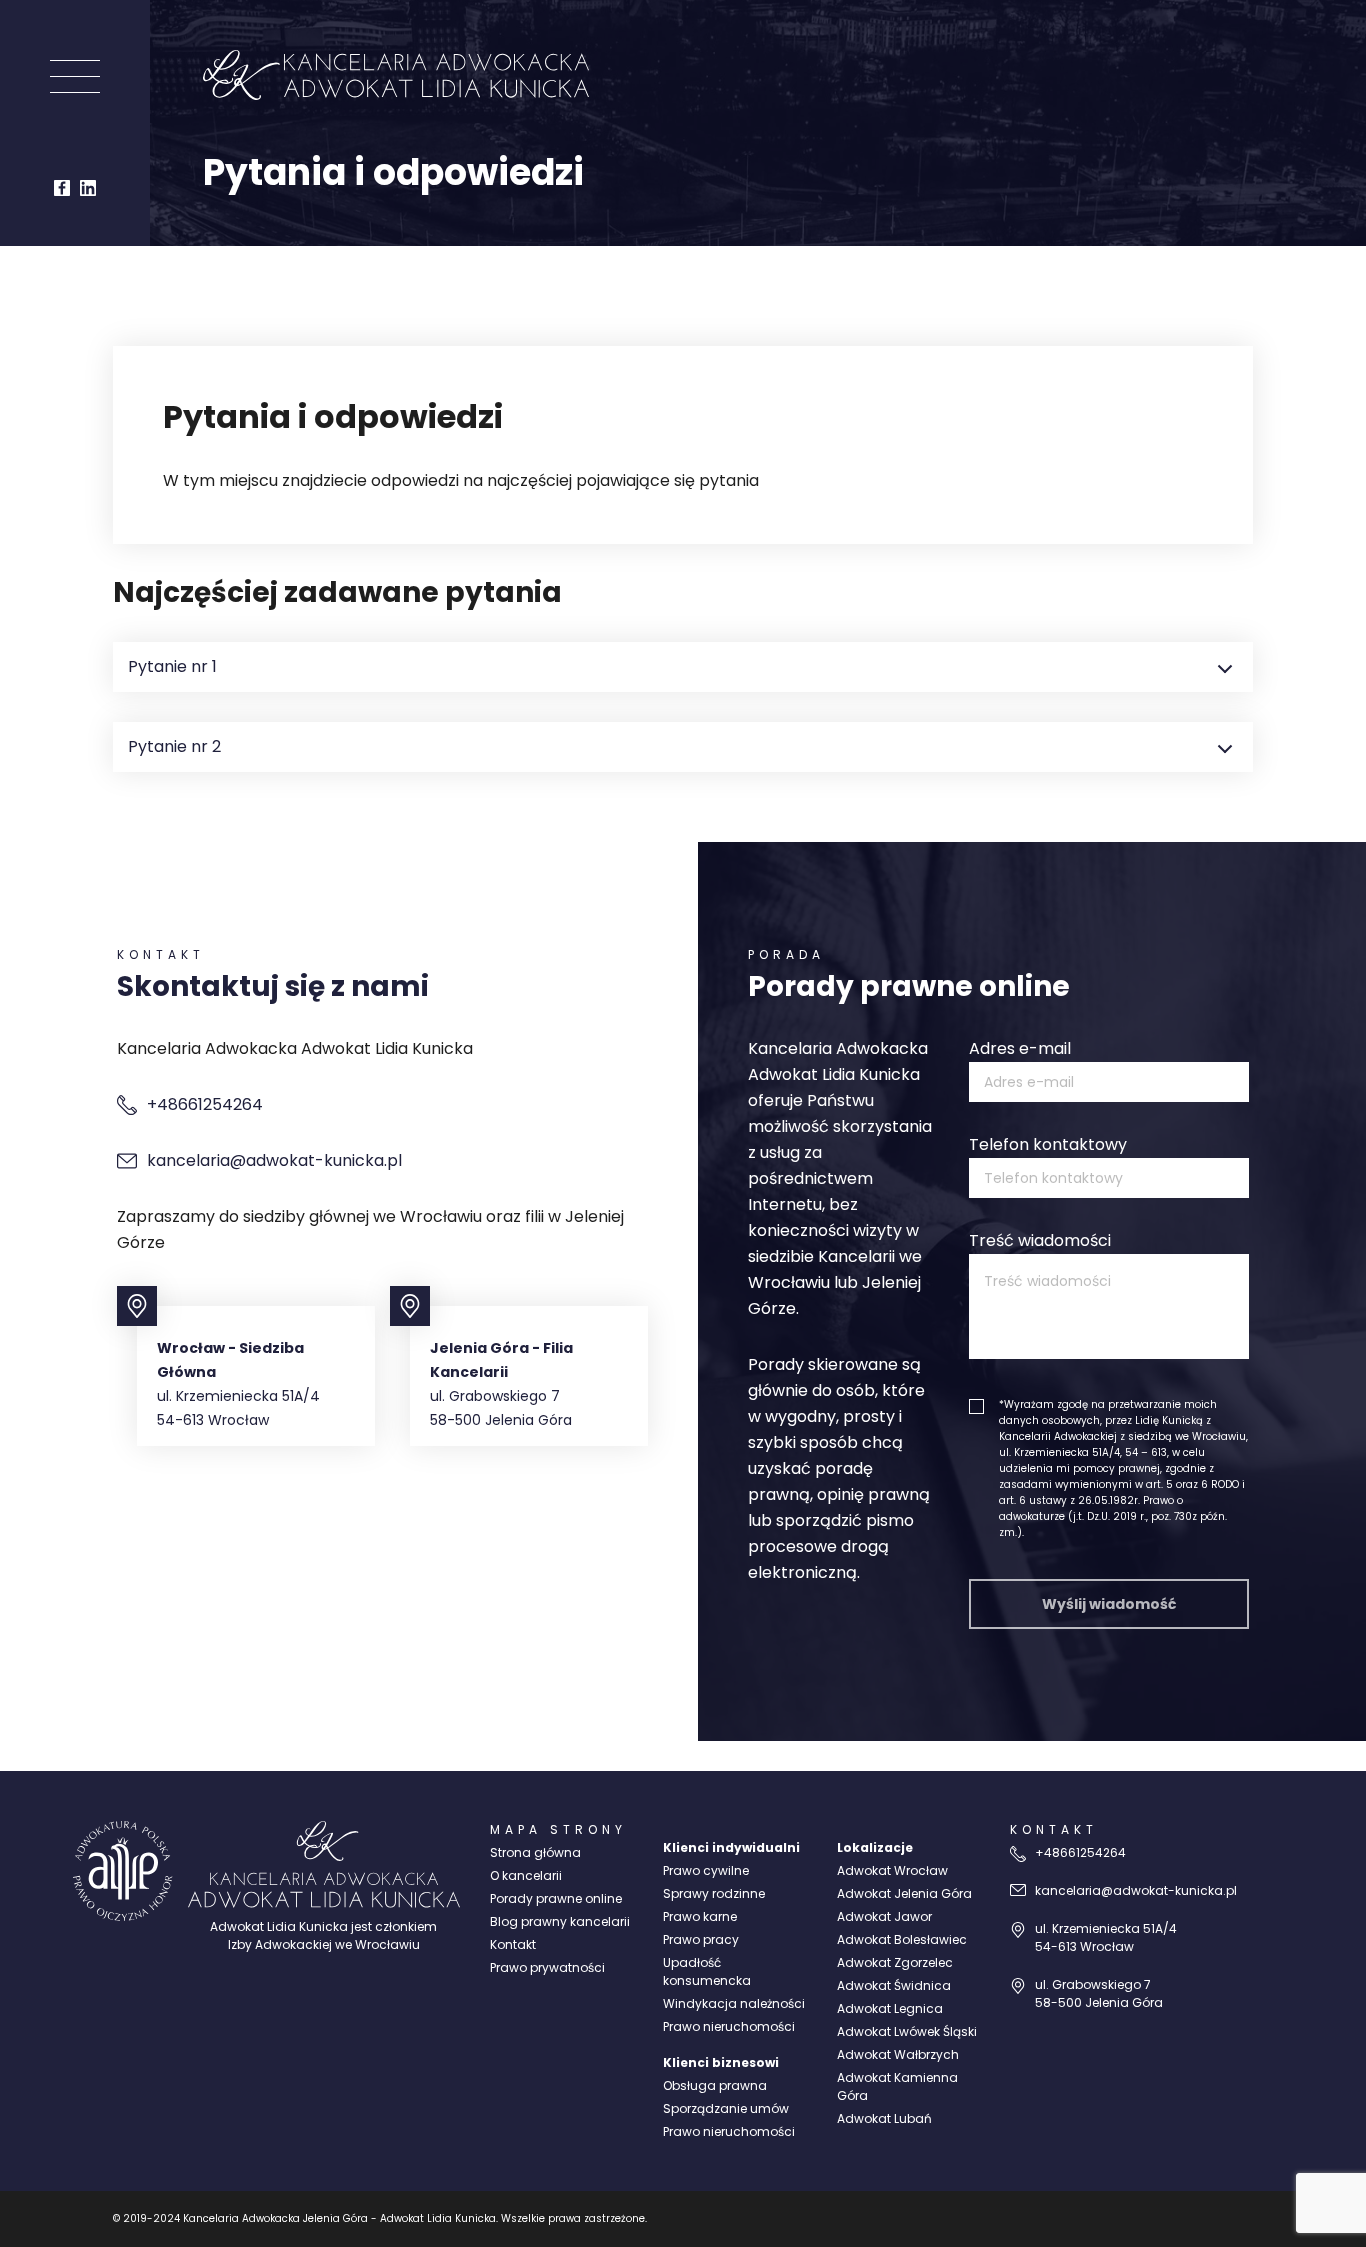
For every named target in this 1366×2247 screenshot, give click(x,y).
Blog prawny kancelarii (560, 1921)
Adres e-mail (1020, 1048)
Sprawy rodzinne (714, 1893)
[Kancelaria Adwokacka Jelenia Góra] (123, 1871)
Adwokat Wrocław (892, 1870)
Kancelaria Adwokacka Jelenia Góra (275, 2218)
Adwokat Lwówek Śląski (907, 2031)
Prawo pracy (701, 1939)
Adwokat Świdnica (894, 1985)
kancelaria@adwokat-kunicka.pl (274, 1160)
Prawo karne (700, 1916)
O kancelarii (526, 1875)
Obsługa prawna (715, 2085)
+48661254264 (205, 1104)
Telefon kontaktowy (1048, 1144)
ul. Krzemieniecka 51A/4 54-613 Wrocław (1106, 1937)
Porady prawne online (556, 1898)
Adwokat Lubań (884, 2118)
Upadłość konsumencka (707, 1971)
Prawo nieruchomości (729, 2026)
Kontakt (513, 1944)
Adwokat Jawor (884, 1916)
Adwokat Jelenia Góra (904, 1893)
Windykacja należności (734, 2003)
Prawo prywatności (547, 1967)
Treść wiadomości (1040, 1240)
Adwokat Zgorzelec (895, 1962)
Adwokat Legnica (890, 2008)
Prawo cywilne (706, 1870)
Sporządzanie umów (726, 2108)
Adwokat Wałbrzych (898, 2054)
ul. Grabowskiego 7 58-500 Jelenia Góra (1099, 1993)
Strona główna (535, 1852)
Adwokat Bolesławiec (902, 1939)
